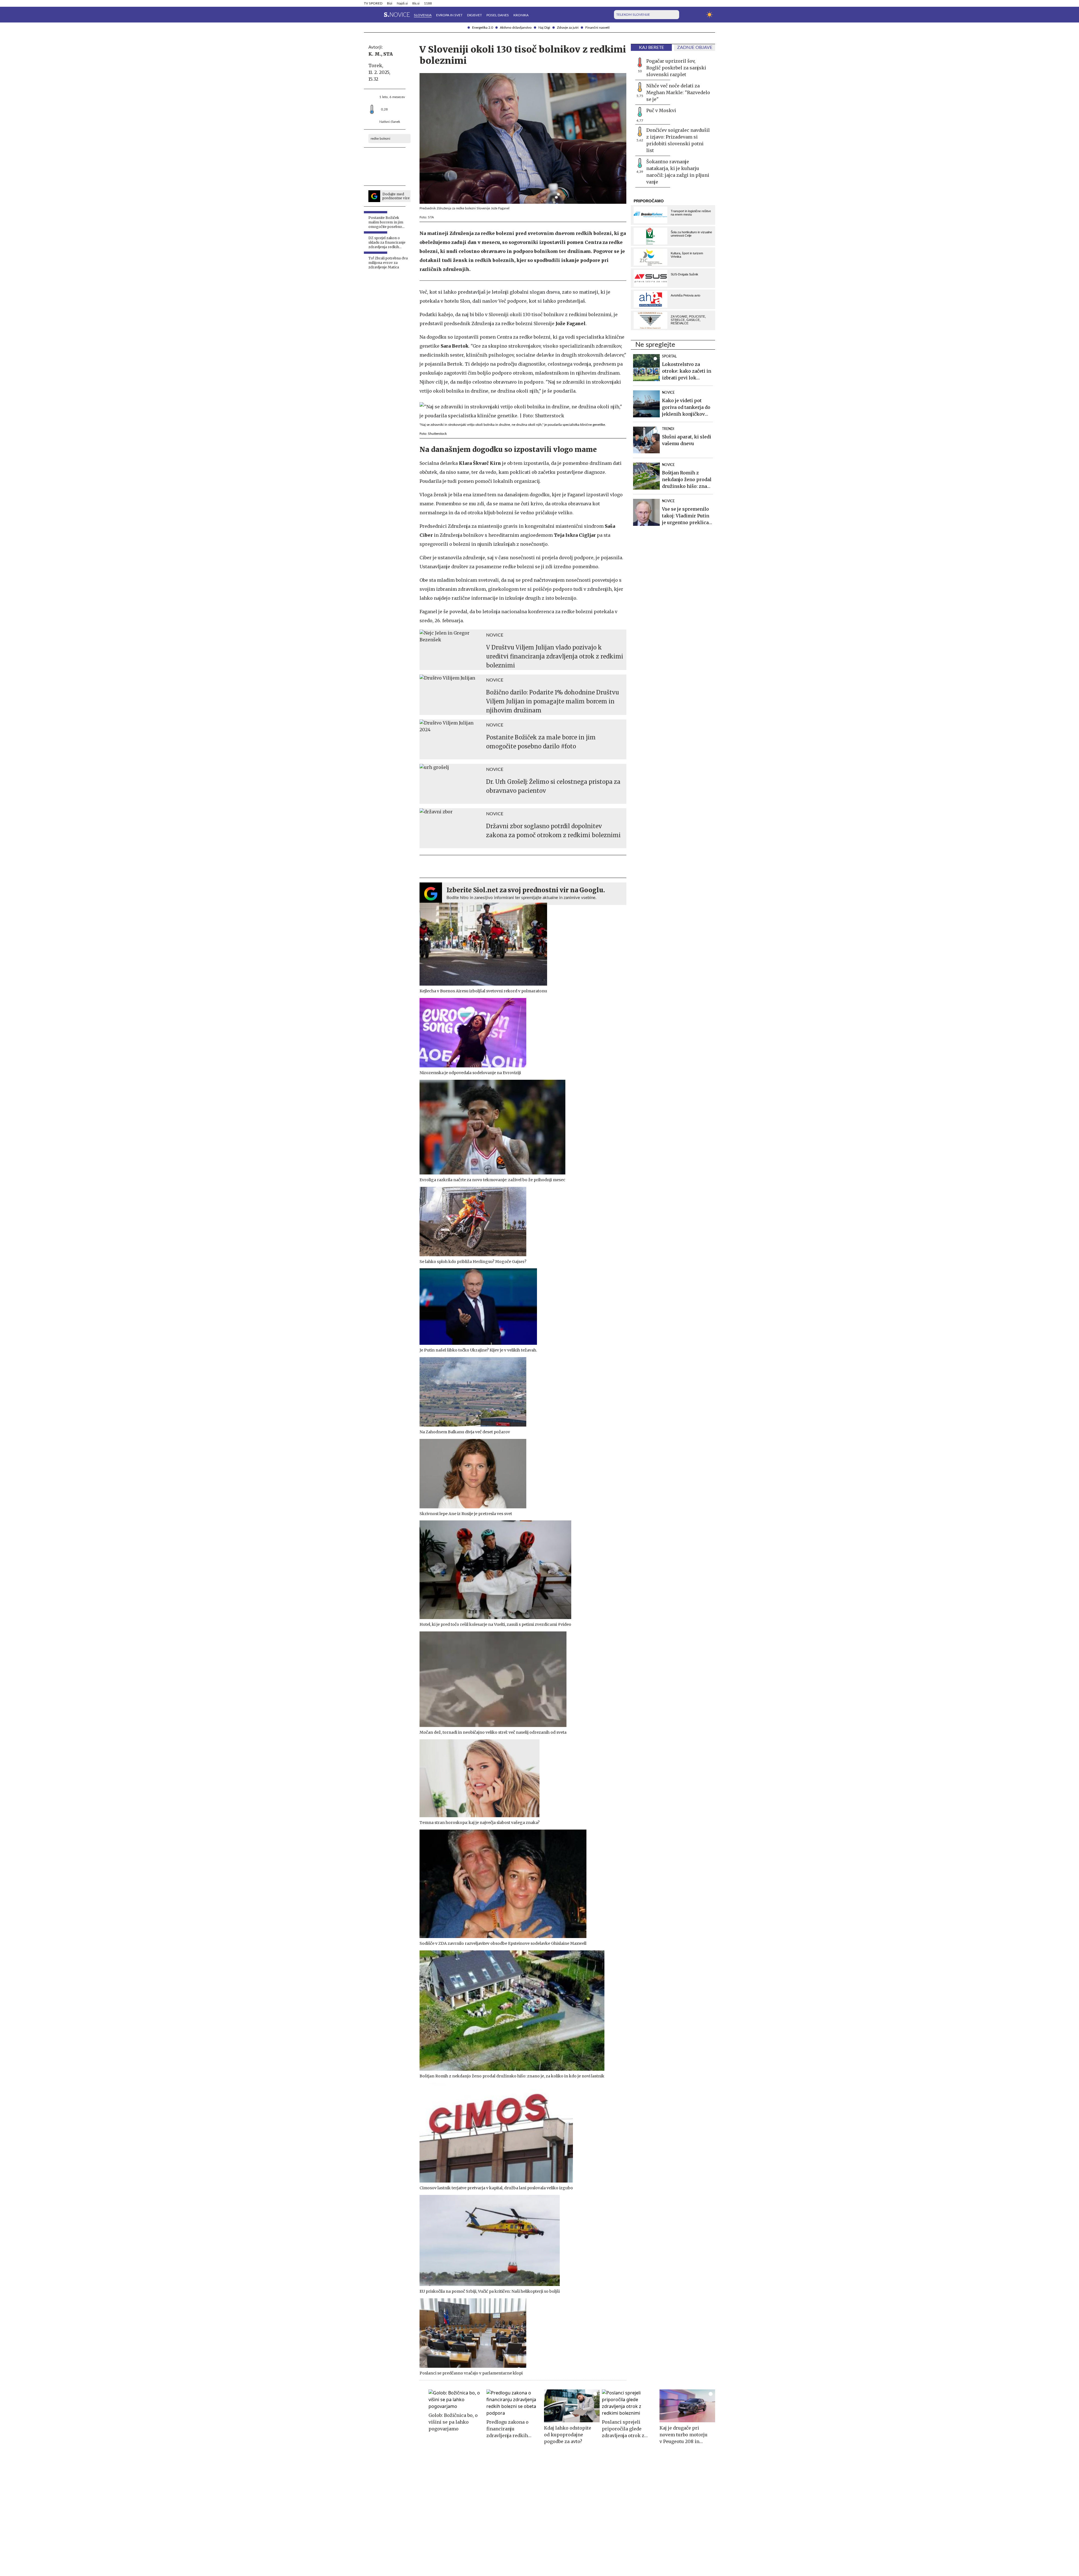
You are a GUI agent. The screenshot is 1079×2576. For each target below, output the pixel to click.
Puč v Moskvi (661, 110)
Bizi (390, 3)
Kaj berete (651, 47)
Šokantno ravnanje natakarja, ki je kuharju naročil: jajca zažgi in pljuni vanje (678, 172)
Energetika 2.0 (483, 28)
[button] (367, 15)
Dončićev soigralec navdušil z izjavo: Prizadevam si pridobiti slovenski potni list (678, 140)
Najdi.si (402, 3)
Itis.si (416, 3)
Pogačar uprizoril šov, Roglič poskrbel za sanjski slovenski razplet (676, 68)
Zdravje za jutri (568, 28)
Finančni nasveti (597, 28)
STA (388, 54)
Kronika (521, 15)
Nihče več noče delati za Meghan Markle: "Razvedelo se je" (678, 92)
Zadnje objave (695, 47)
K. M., (375, 54)
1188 (428, 3)
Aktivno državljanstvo (516, 28)
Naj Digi (544, 28)
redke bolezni (380, 139)
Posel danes (498, 15)
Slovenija (423, 15)
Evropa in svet (449, 15)
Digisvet (474, 15)
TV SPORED (373, 3)
